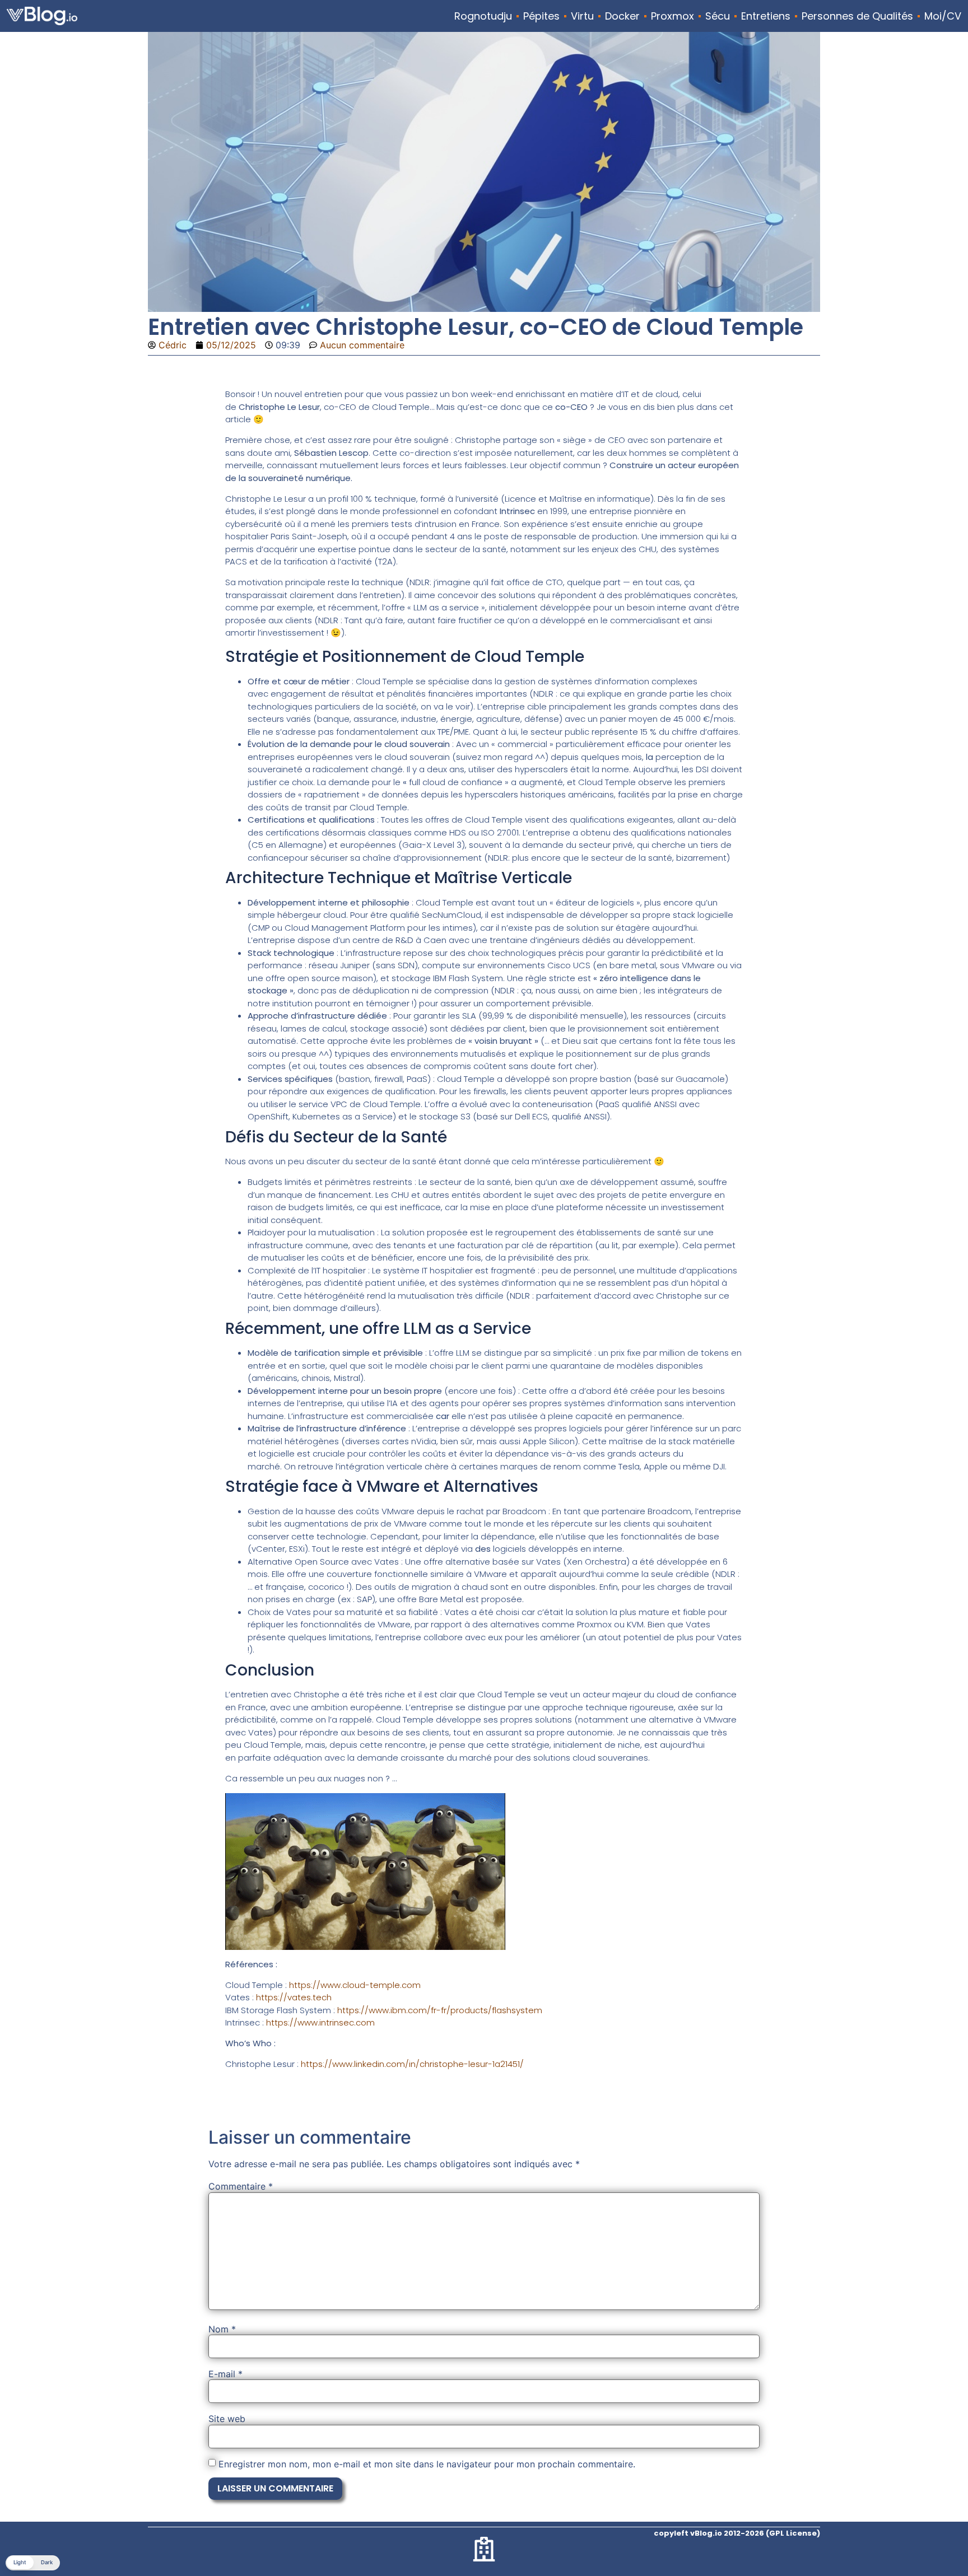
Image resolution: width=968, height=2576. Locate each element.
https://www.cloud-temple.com (355, 1985)
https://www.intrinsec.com (320, 2022)
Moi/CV (943, 16)
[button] (33, 2563)
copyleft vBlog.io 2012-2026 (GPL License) (737, 2533)
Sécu (718, 16)
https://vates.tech (294, 1997)
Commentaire (241, 2186)
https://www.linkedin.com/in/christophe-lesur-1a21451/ (412, 2064)
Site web (227, 2419)
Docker (622, 16)
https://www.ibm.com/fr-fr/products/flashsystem (440, 2010)
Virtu (582, 16)
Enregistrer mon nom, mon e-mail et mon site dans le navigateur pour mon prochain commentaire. (427, 2464)
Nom (222, 2329)
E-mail (225, 2374)
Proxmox (673, 16)
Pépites (541, 16)
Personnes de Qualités (857, 16)
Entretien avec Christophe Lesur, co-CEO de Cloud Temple (476, 327)
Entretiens (766, 16)
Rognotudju (483, 16)
